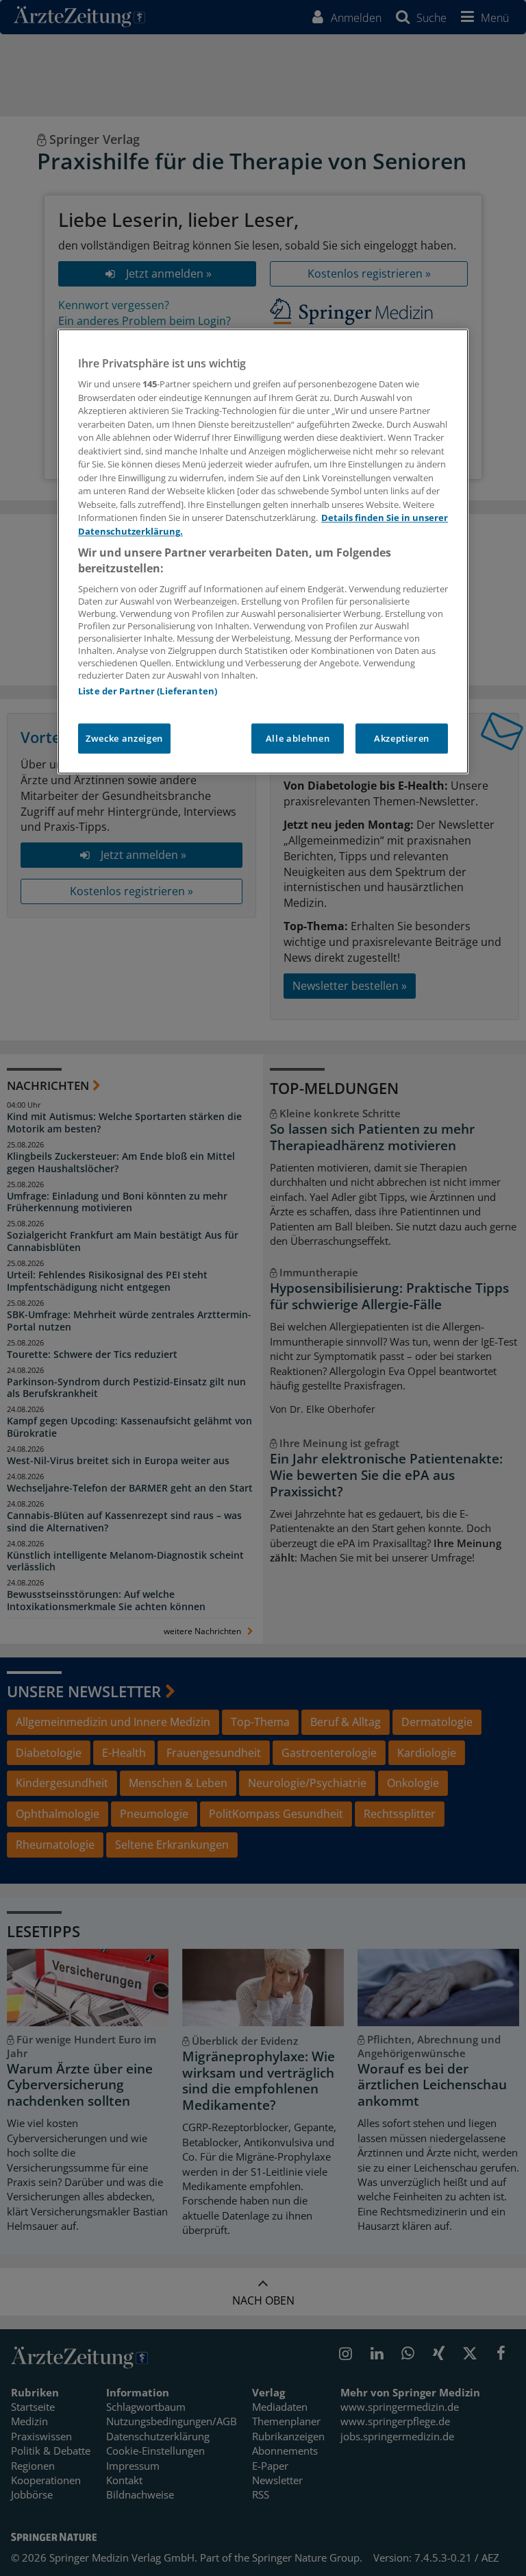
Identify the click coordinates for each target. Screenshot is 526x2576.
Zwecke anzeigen (124, 738)
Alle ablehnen (298, 738)
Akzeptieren (402, 738)
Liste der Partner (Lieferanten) (148, 691)
